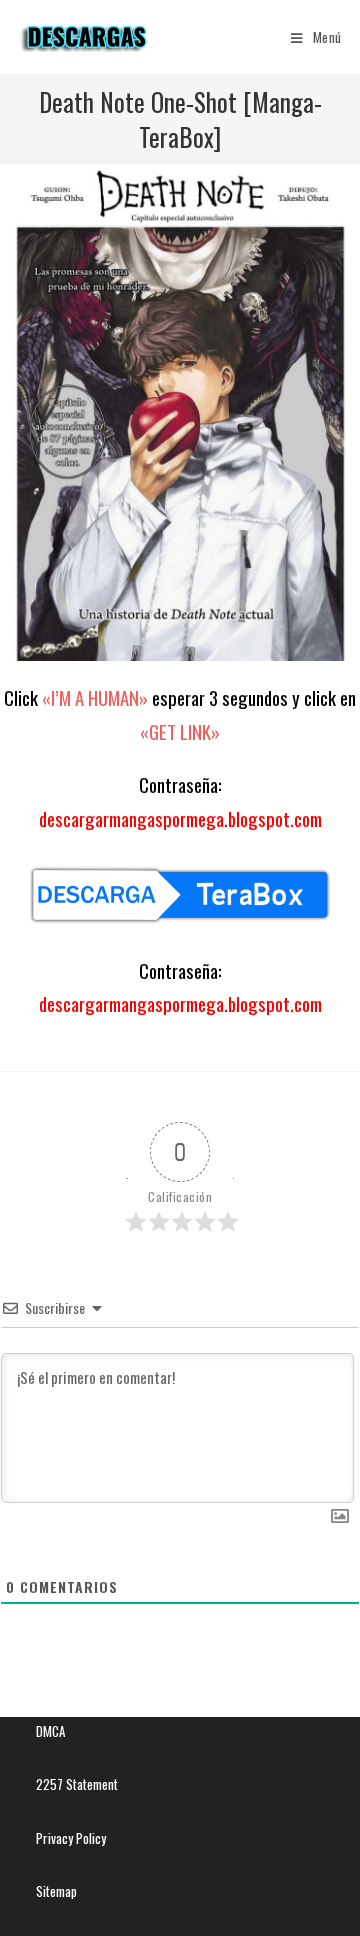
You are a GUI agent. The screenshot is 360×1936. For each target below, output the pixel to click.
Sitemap (56, 1891)
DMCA (50, 1731)
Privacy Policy (71, 1838)
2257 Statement (77, 1784)
